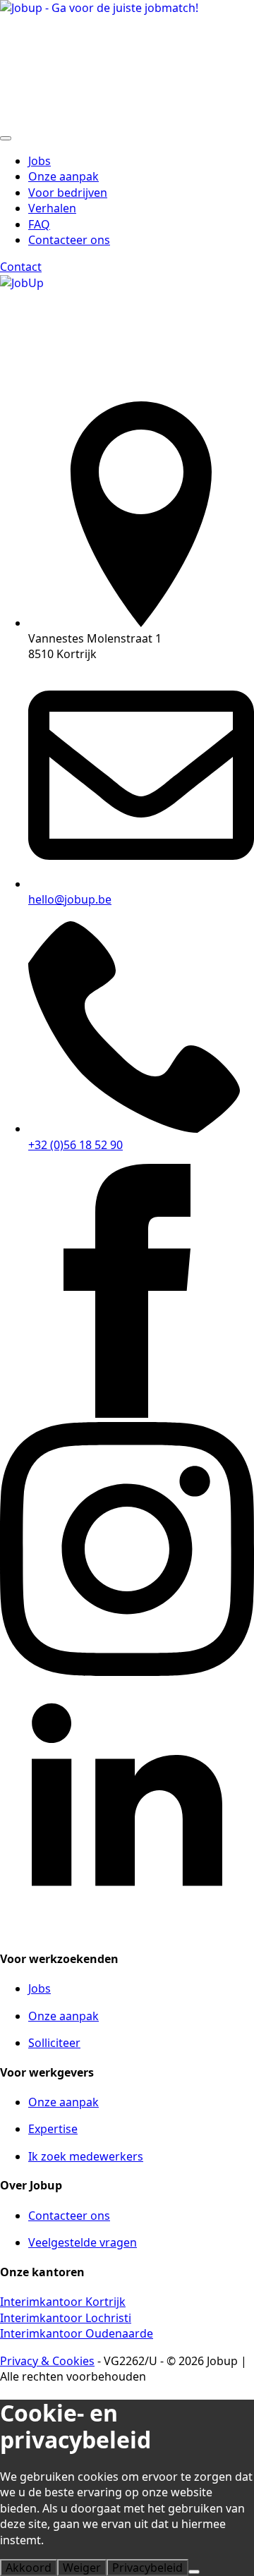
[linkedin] (127, 1929)
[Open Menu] (6, 138)
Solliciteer (54, 2043)
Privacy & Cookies (47, 2361)
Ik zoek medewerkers (86, 2156)
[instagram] (127, 1672)
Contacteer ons (69, 2216)
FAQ (39, 224)
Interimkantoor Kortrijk (63, 2302)
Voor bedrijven (68, 193)
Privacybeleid (147, 2568)
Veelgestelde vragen (83, 2242)
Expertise (53, 2129)
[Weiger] (194, 2572)
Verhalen (52, 208)
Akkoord (29, 2568)
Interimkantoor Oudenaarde (77, 2333)
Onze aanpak (64, 176)
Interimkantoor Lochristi (66, 2318)
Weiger (82, 2568)
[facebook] (127, 1414)
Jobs (40, 161)
